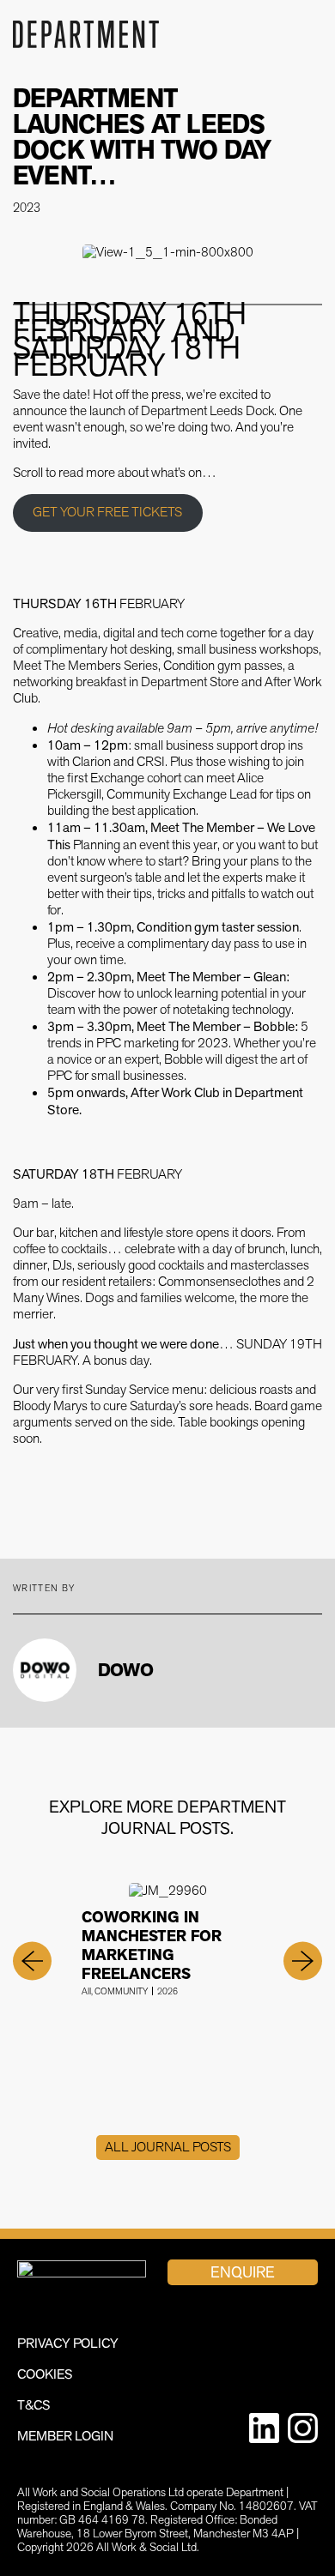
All (86, 1991)
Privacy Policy (68, 2343)
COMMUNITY (121, 1991)
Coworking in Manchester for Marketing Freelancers (152, 1946)
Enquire (243, 2272)
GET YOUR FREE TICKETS (107, 512)
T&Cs (34, 2405)
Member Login (65, 2436)
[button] (32, 1961)
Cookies (45, 2374)
